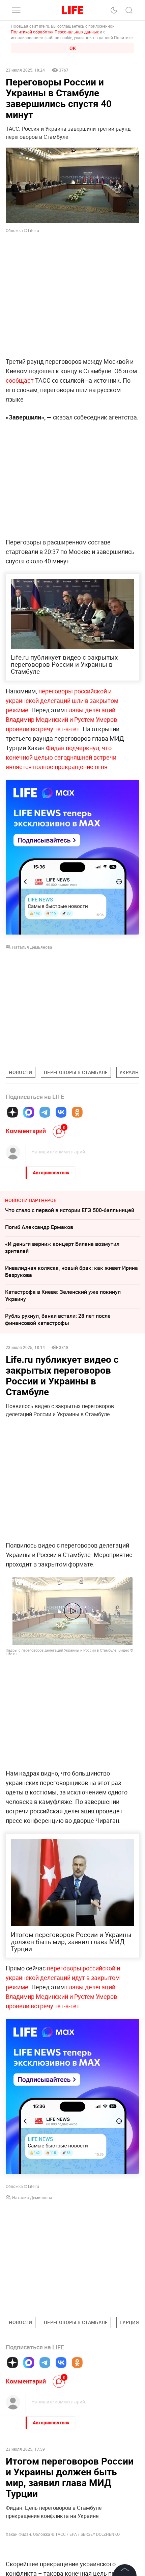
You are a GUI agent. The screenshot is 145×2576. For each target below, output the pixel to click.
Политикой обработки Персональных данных (55, 32)
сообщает (20, 380)
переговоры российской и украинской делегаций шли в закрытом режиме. (62, 700)
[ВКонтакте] (61, 1112)
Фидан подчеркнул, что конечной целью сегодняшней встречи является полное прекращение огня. (61, 757)
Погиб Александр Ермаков (39, 1227)
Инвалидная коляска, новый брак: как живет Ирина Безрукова (71, 1271)
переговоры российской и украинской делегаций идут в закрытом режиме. (63, 1978)
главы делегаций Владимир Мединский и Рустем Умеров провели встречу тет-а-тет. (61, 719)
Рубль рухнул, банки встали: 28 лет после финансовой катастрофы (58, 1319)
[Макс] (29, 1112)
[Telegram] (45, 1112)
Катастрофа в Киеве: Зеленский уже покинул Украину (63, 1295)
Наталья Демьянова (32, 947)
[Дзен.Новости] (12, 1112)
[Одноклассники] (77, 1112)
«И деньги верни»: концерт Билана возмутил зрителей (62, 1247)
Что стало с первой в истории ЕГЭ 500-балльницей (70, 1210)
